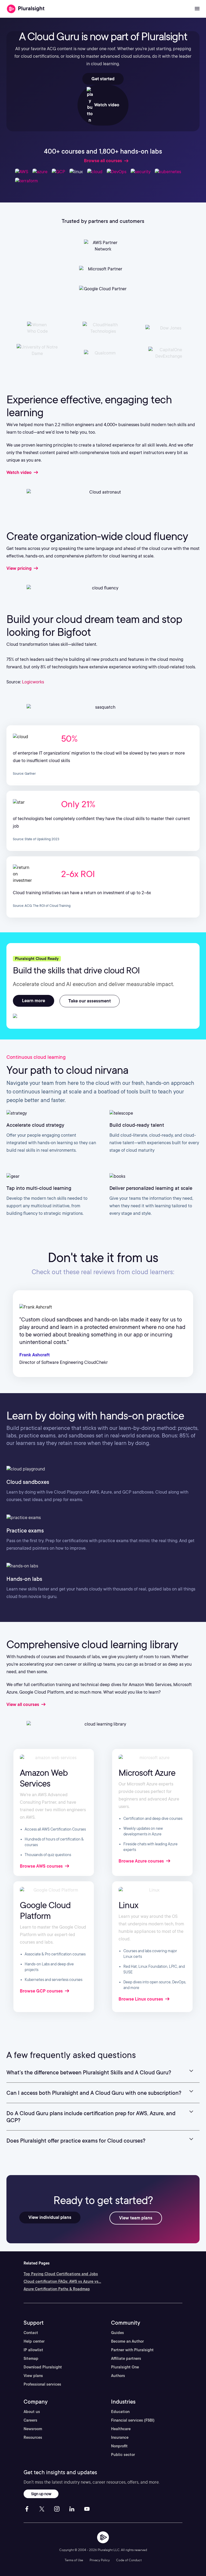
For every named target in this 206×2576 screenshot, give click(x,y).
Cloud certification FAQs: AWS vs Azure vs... (62, 2281)
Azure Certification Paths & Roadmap (57, 2289)
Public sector (123, 2455)
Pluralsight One (125, 2367)
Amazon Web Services (44, 1778)
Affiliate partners (126, 2358)
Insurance (120, 2437)
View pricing (20, 568)
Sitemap (31, 2358)
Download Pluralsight (43, 2367)
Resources (33, 2437)
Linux (128, 1905)
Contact (31, 2333)
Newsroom (33, 2429)
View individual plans (50, 2217)
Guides (117, 2333)
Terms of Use (74, 2560)
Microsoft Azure (147, 1773)
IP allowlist (33, 2350)
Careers (30, 2420)
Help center (34, 2341)
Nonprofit (119, 2446)
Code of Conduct (129, 2560)
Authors (118, 2376)
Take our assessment (90, 1001)
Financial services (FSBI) (133, 2420)
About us (32, 2412)
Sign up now (41, 2494)
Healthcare (121, 2429)
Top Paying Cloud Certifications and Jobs (61, 2274)
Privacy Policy (100, 2560)
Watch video (106, 105)
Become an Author (127, 2341)
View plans (33, 2376)
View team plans (136, 2218)
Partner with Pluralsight (132, 2350)
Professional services (42, 2384)
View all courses (23, 1704)
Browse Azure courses (142, 1861)
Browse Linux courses (141, 1999)
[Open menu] (197, 9)
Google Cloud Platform (45, 1910)
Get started (103, 79)
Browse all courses (103, 161)
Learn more (34, 1001)
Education (120, 2412)
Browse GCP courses (42, 1991)
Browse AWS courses (42, 1866)
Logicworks (33, 682)
